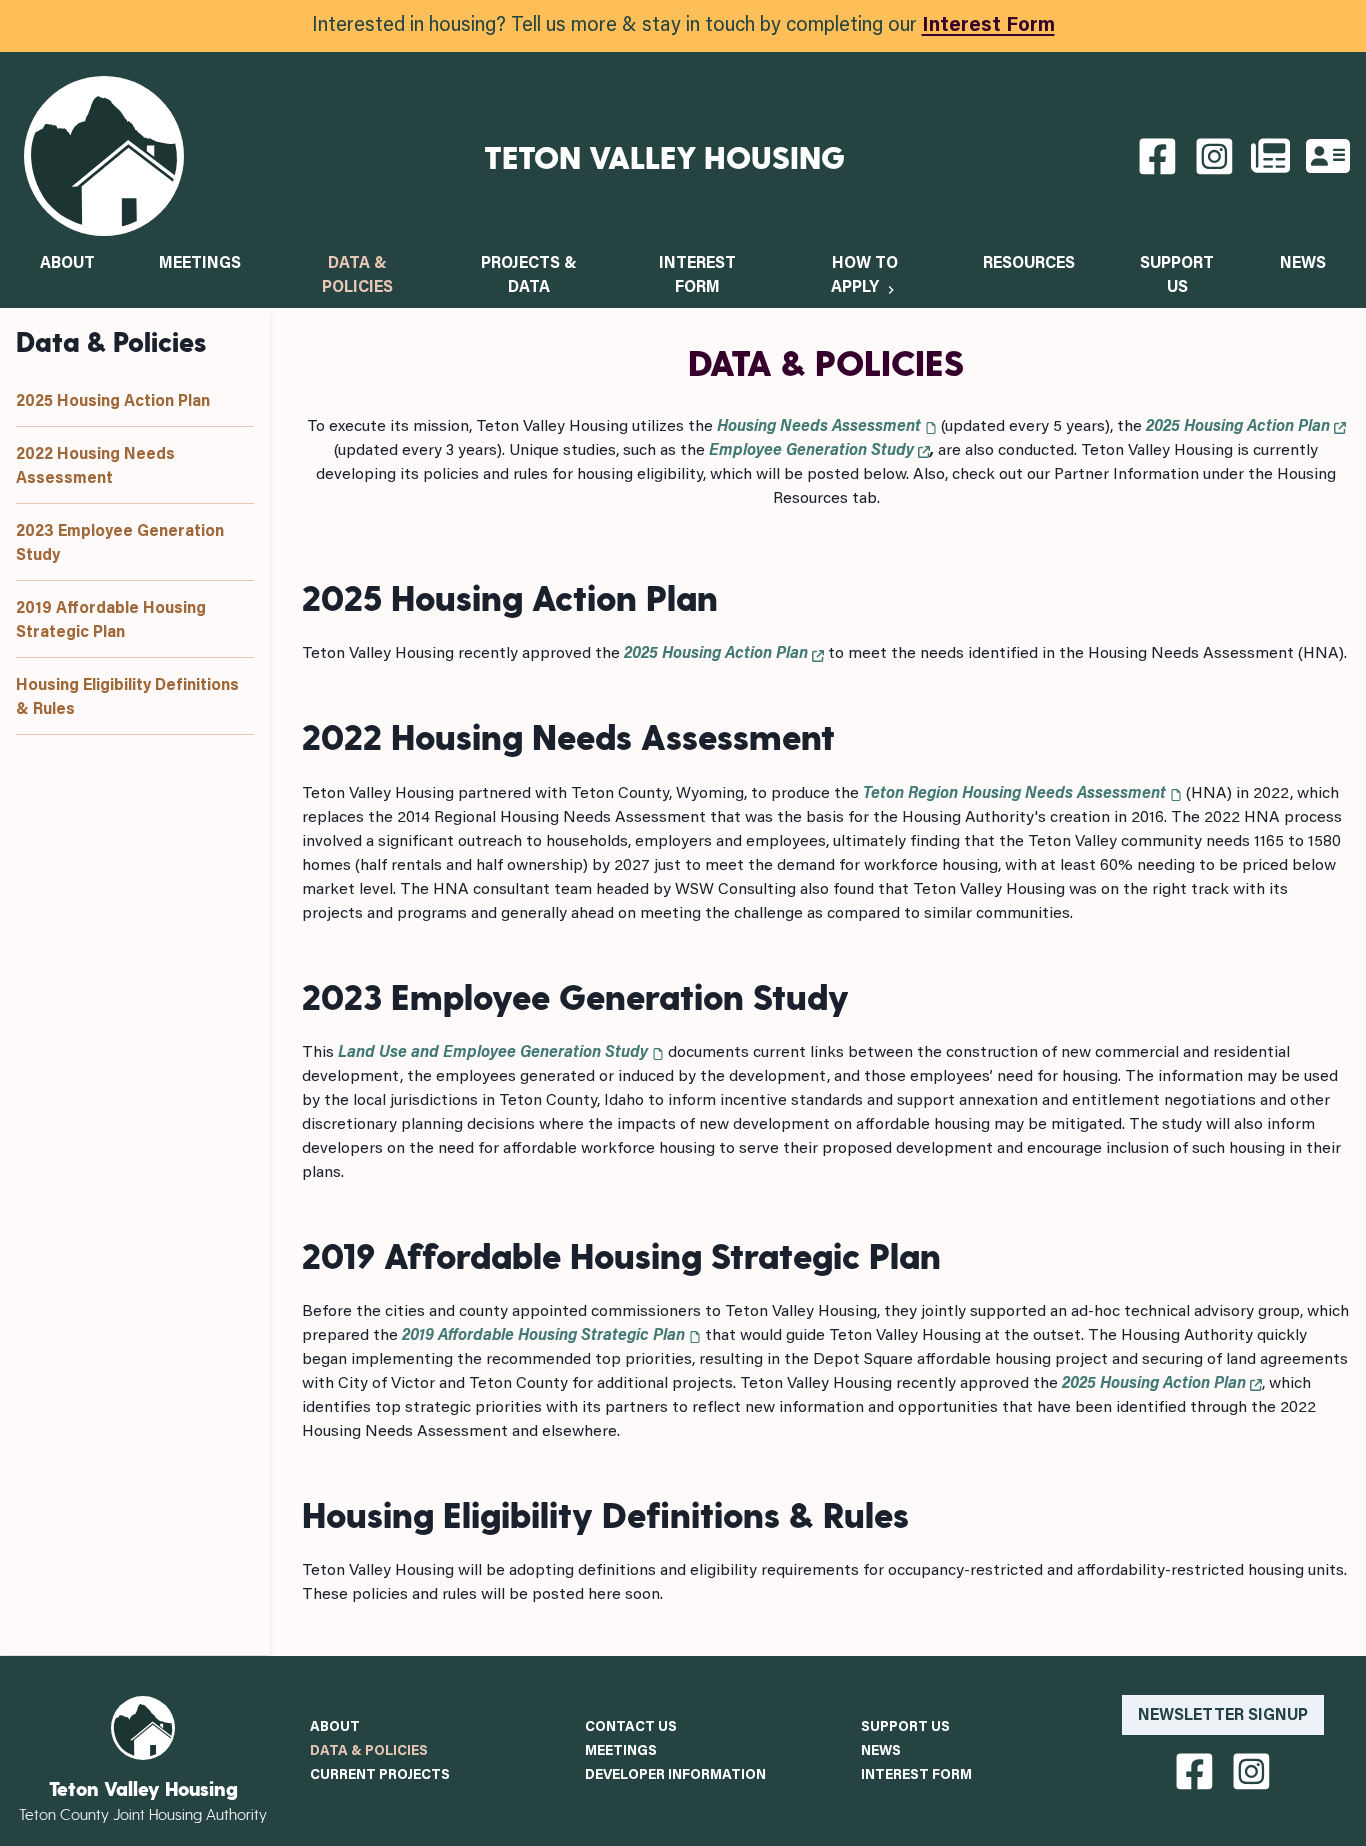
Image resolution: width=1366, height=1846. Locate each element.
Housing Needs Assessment (819, 427)
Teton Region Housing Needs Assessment (1014, 794)
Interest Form (988, 26)
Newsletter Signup (1223, 1716)
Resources (1029, 264)
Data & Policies (369, 1752)
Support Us (905, 1728)
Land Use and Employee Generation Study (493, 1053)
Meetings (200, 264)
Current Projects (380, 1776)
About (67, 264)
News (1303, 264)
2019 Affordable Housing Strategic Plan (543, 1336)
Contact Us (631, 1728)
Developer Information (675, 1776)
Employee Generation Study (811, 451)
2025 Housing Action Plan (113, 402)
